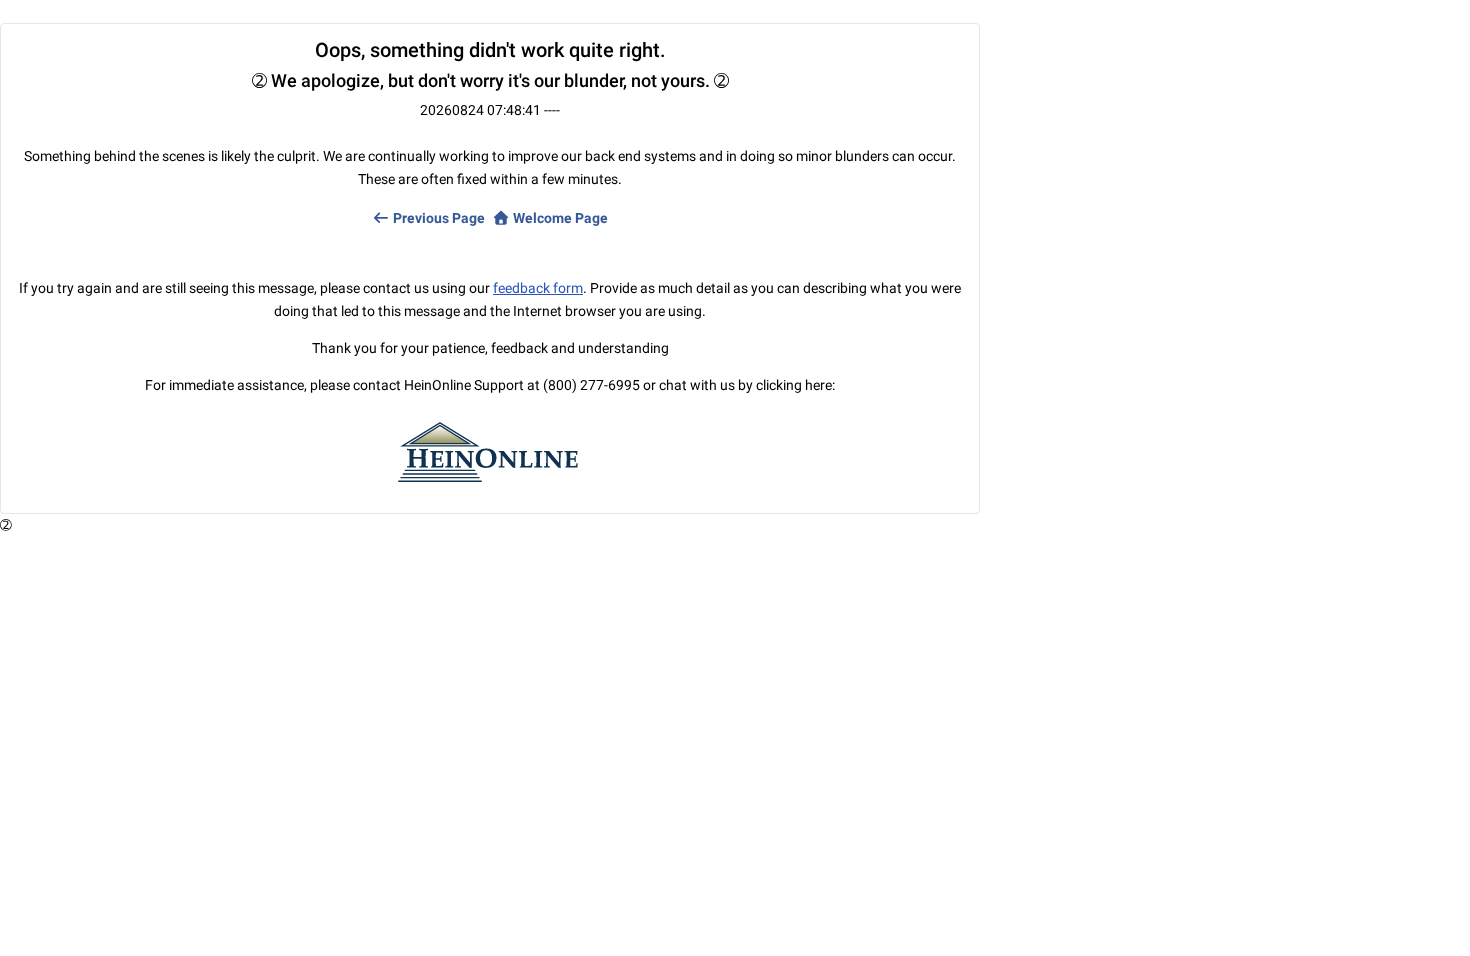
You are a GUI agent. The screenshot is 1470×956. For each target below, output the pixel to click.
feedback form (538, 288)
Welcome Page (559, 218)
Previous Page (437, 218)
